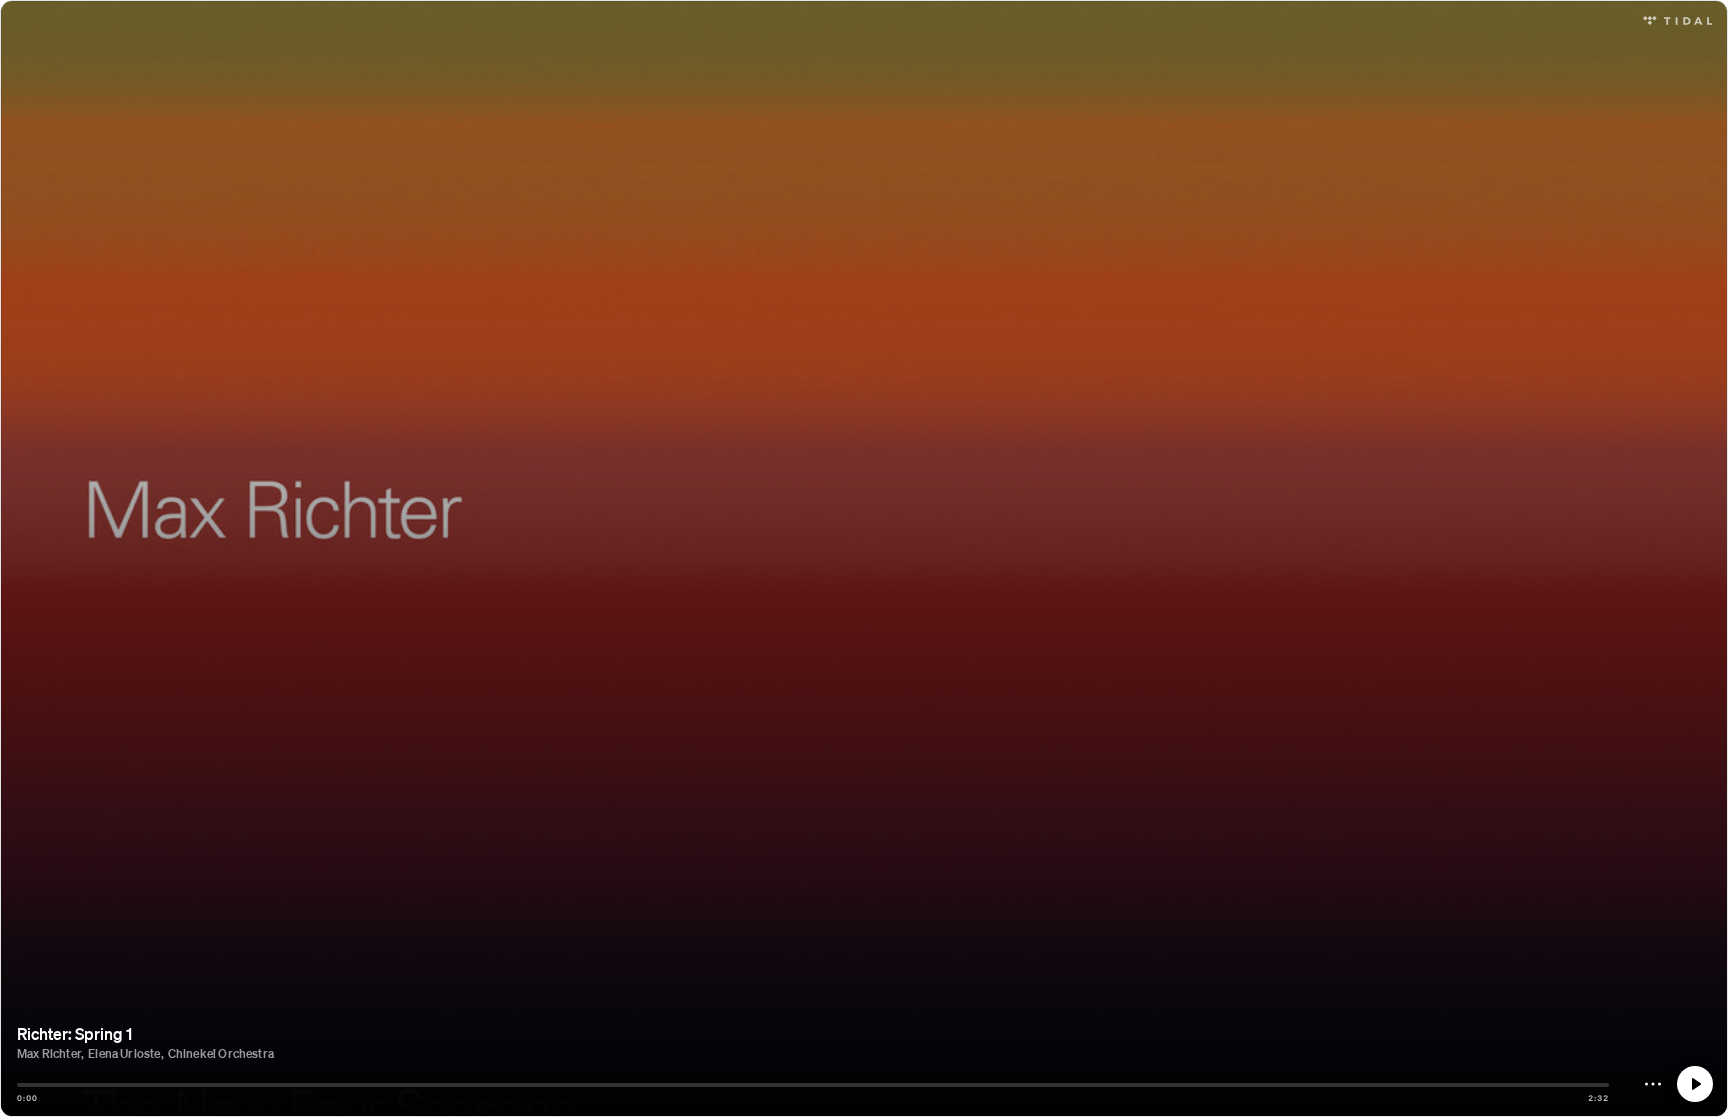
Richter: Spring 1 (74, 1033)
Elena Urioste (124, 1053)
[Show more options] (1653, 1084)
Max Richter (49, 1053)
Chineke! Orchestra (221, 1053)
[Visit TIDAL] (1677, 18)
